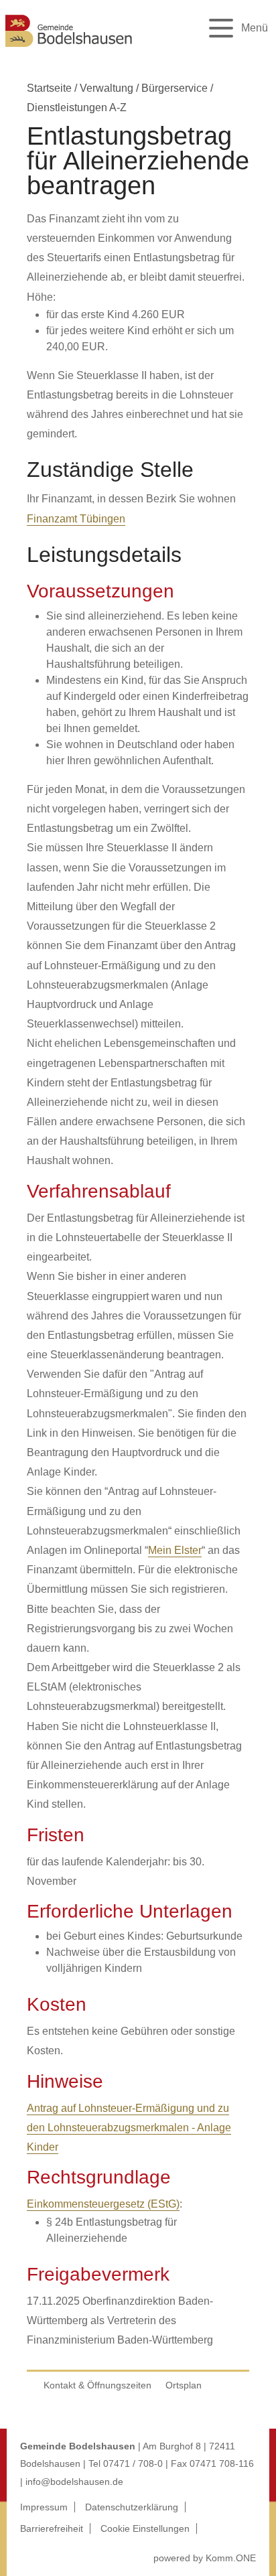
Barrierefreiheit (52, 2528)
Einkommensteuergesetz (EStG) (103, 2204)
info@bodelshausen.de (74, 2482)
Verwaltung (107, 88)
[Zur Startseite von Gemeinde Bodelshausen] (69, 49)
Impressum (44, 2507)
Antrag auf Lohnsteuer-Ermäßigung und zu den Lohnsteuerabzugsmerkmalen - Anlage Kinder (129, 2128)
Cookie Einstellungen (145, 2528)
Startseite (49, 88)
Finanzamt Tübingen (76, 519)
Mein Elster (175, 1550)
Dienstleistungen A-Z (77, 108)
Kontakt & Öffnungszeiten (97, 2385)
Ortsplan (184, 2385)
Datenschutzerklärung (132, 2507)
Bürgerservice (175, 88)
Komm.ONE (231, 2558)
